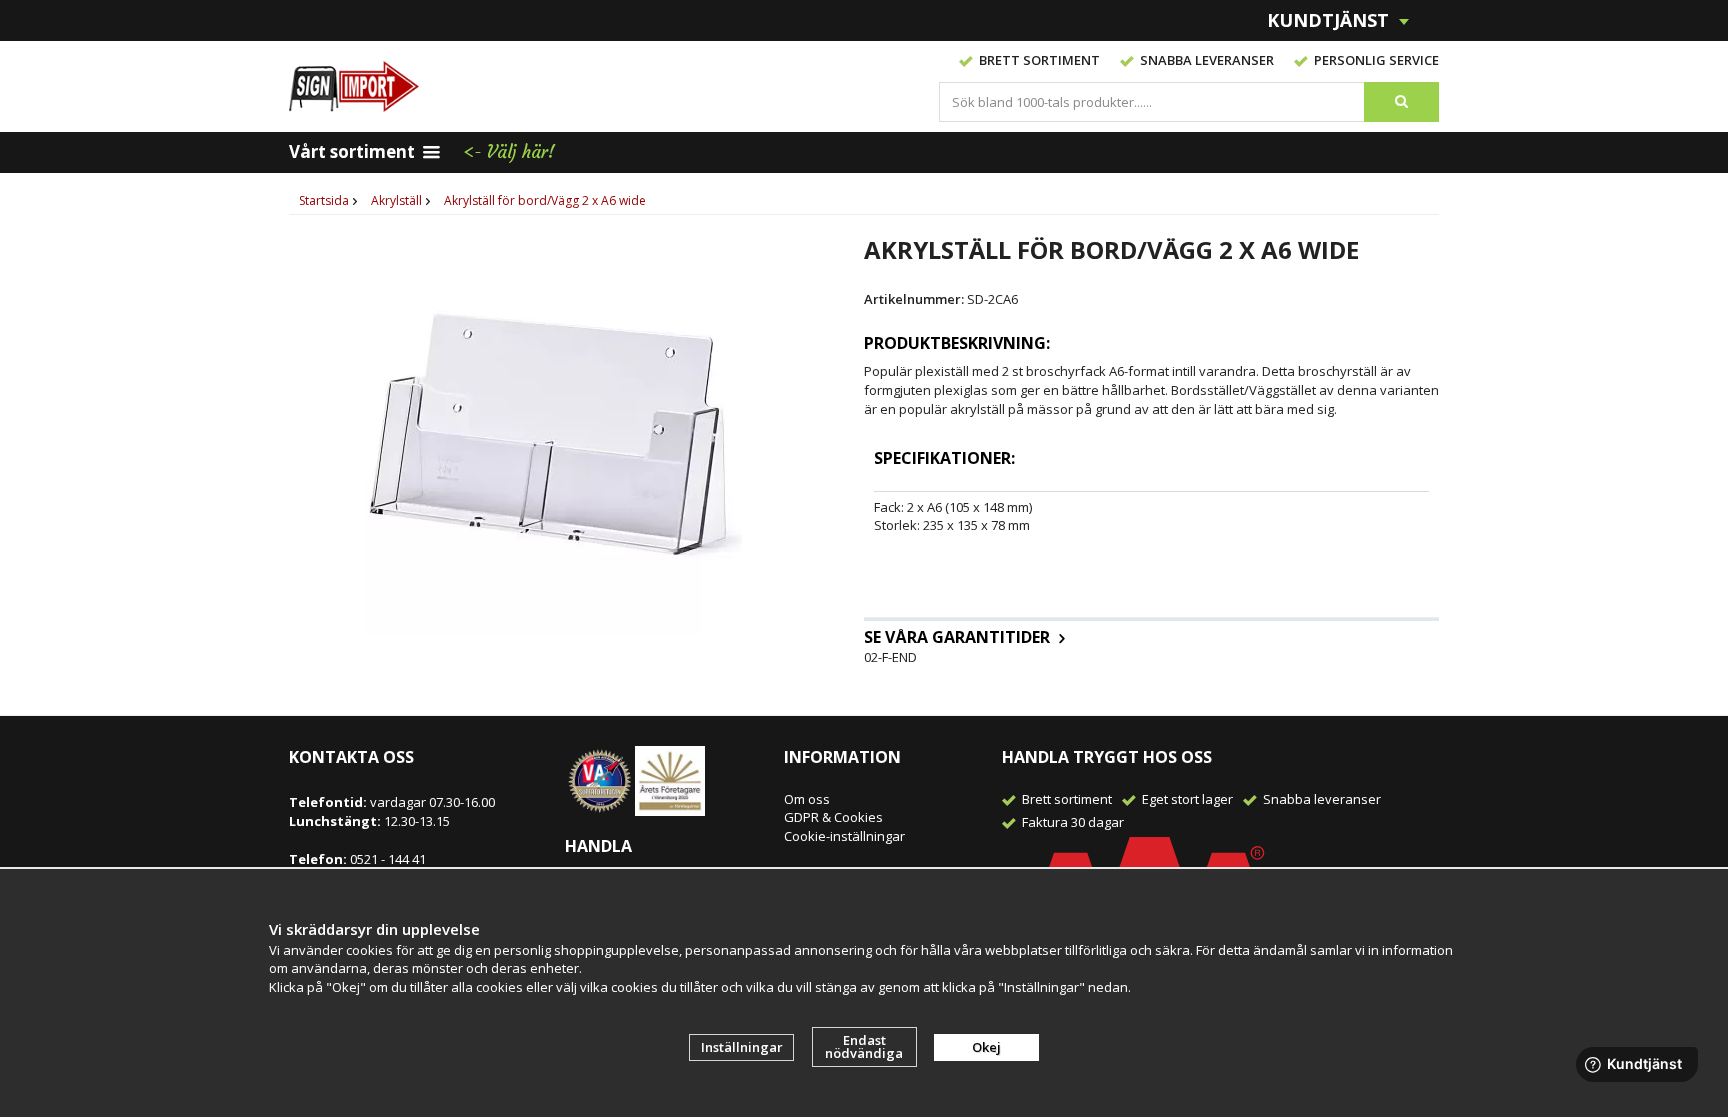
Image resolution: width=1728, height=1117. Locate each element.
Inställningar (742, 1047)
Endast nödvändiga (864, 1046)
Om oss (807, 799)
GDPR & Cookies (833, 817)
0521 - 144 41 (386, 859)
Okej (986, 1047)
